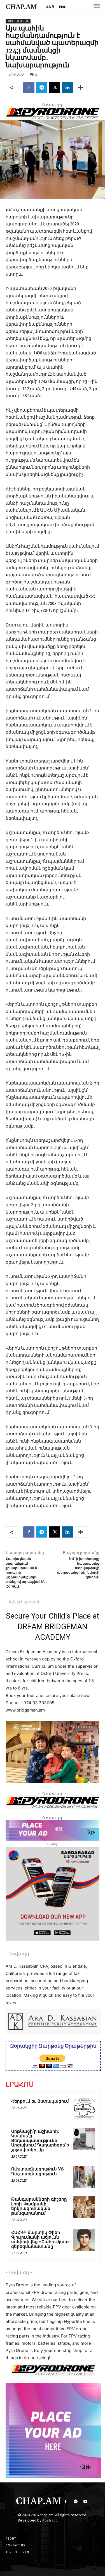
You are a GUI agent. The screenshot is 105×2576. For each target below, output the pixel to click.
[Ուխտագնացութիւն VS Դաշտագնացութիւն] (84, 2177)
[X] (55, 88)
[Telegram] (42, 88)
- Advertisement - (24, 1602)
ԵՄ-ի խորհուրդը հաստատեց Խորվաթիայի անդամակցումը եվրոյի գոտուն (78, 1568)
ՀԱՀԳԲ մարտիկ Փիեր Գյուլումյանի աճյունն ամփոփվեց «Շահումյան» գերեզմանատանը (40, 2240)
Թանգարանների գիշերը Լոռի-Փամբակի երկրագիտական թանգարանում (39, 2206)
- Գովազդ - (19, 1954)
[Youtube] (86, 2502)
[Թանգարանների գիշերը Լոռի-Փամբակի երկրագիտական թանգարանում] (84, 2207)
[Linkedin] (67, 88)
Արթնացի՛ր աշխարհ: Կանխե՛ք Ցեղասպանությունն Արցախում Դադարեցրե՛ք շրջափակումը (40, 2141)
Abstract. (50, 2520)
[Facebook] (29, 88)
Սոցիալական (18, 21)
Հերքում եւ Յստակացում (40, 2101)
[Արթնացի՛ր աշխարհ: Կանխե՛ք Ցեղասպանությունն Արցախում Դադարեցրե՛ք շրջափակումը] (84, 2139)
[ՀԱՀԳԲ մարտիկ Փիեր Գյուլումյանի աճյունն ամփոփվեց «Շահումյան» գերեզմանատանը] (84, 2240)
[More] (81, 88)
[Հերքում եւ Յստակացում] (84, 2109)
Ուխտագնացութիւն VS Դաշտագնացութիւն (38, 2172)
